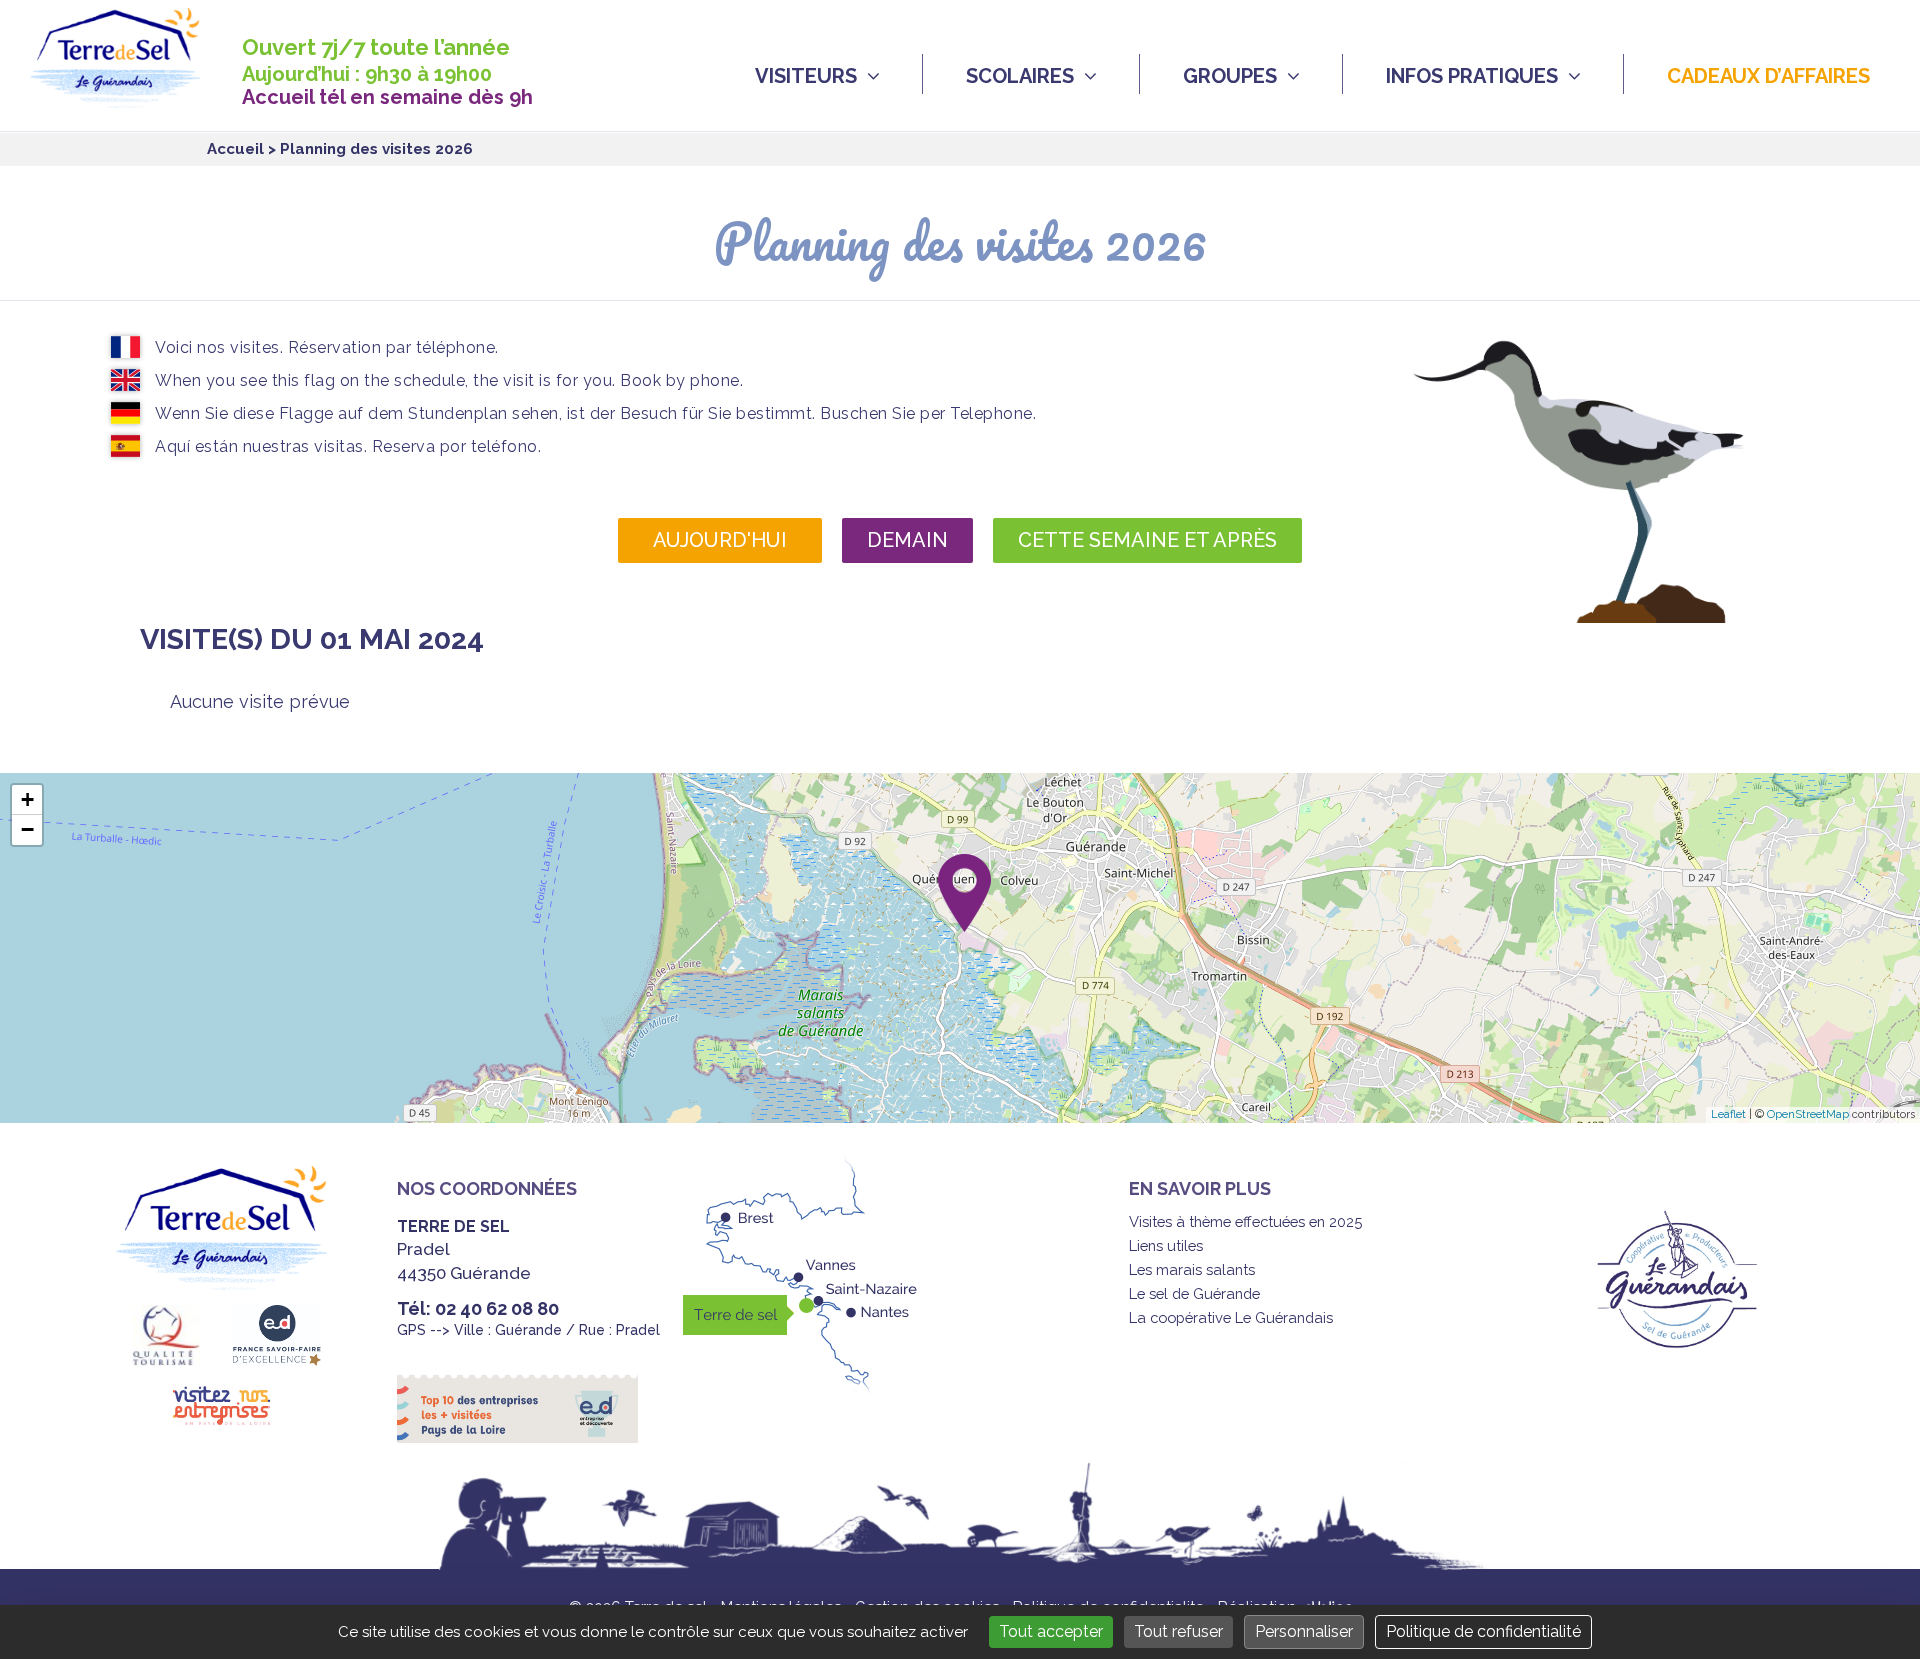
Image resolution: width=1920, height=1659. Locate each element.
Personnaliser (1304, 1631)
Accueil (235, 149)
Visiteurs (806, 76)
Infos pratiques (1472, 76)
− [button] (27, 829)
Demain (907, 540)
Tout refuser (1178, 1631)
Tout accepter (1051, 1631)
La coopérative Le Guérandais (1231, 1317)
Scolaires (1020, 76)
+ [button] (27, 799)
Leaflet (1728, 1114)
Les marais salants (1192, 1269)
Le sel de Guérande (1194, 1293)
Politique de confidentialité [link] (1483, 1631)
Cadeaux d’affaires (1768, 76)
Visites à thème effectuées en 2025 (1245, 1221)
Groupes (1230, 76)
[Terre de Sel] (130, 96)
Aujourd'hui (720, 540)
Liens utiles (1166, 1245)
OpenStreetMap (1808, 1114)
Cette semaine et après (1147, 540)
